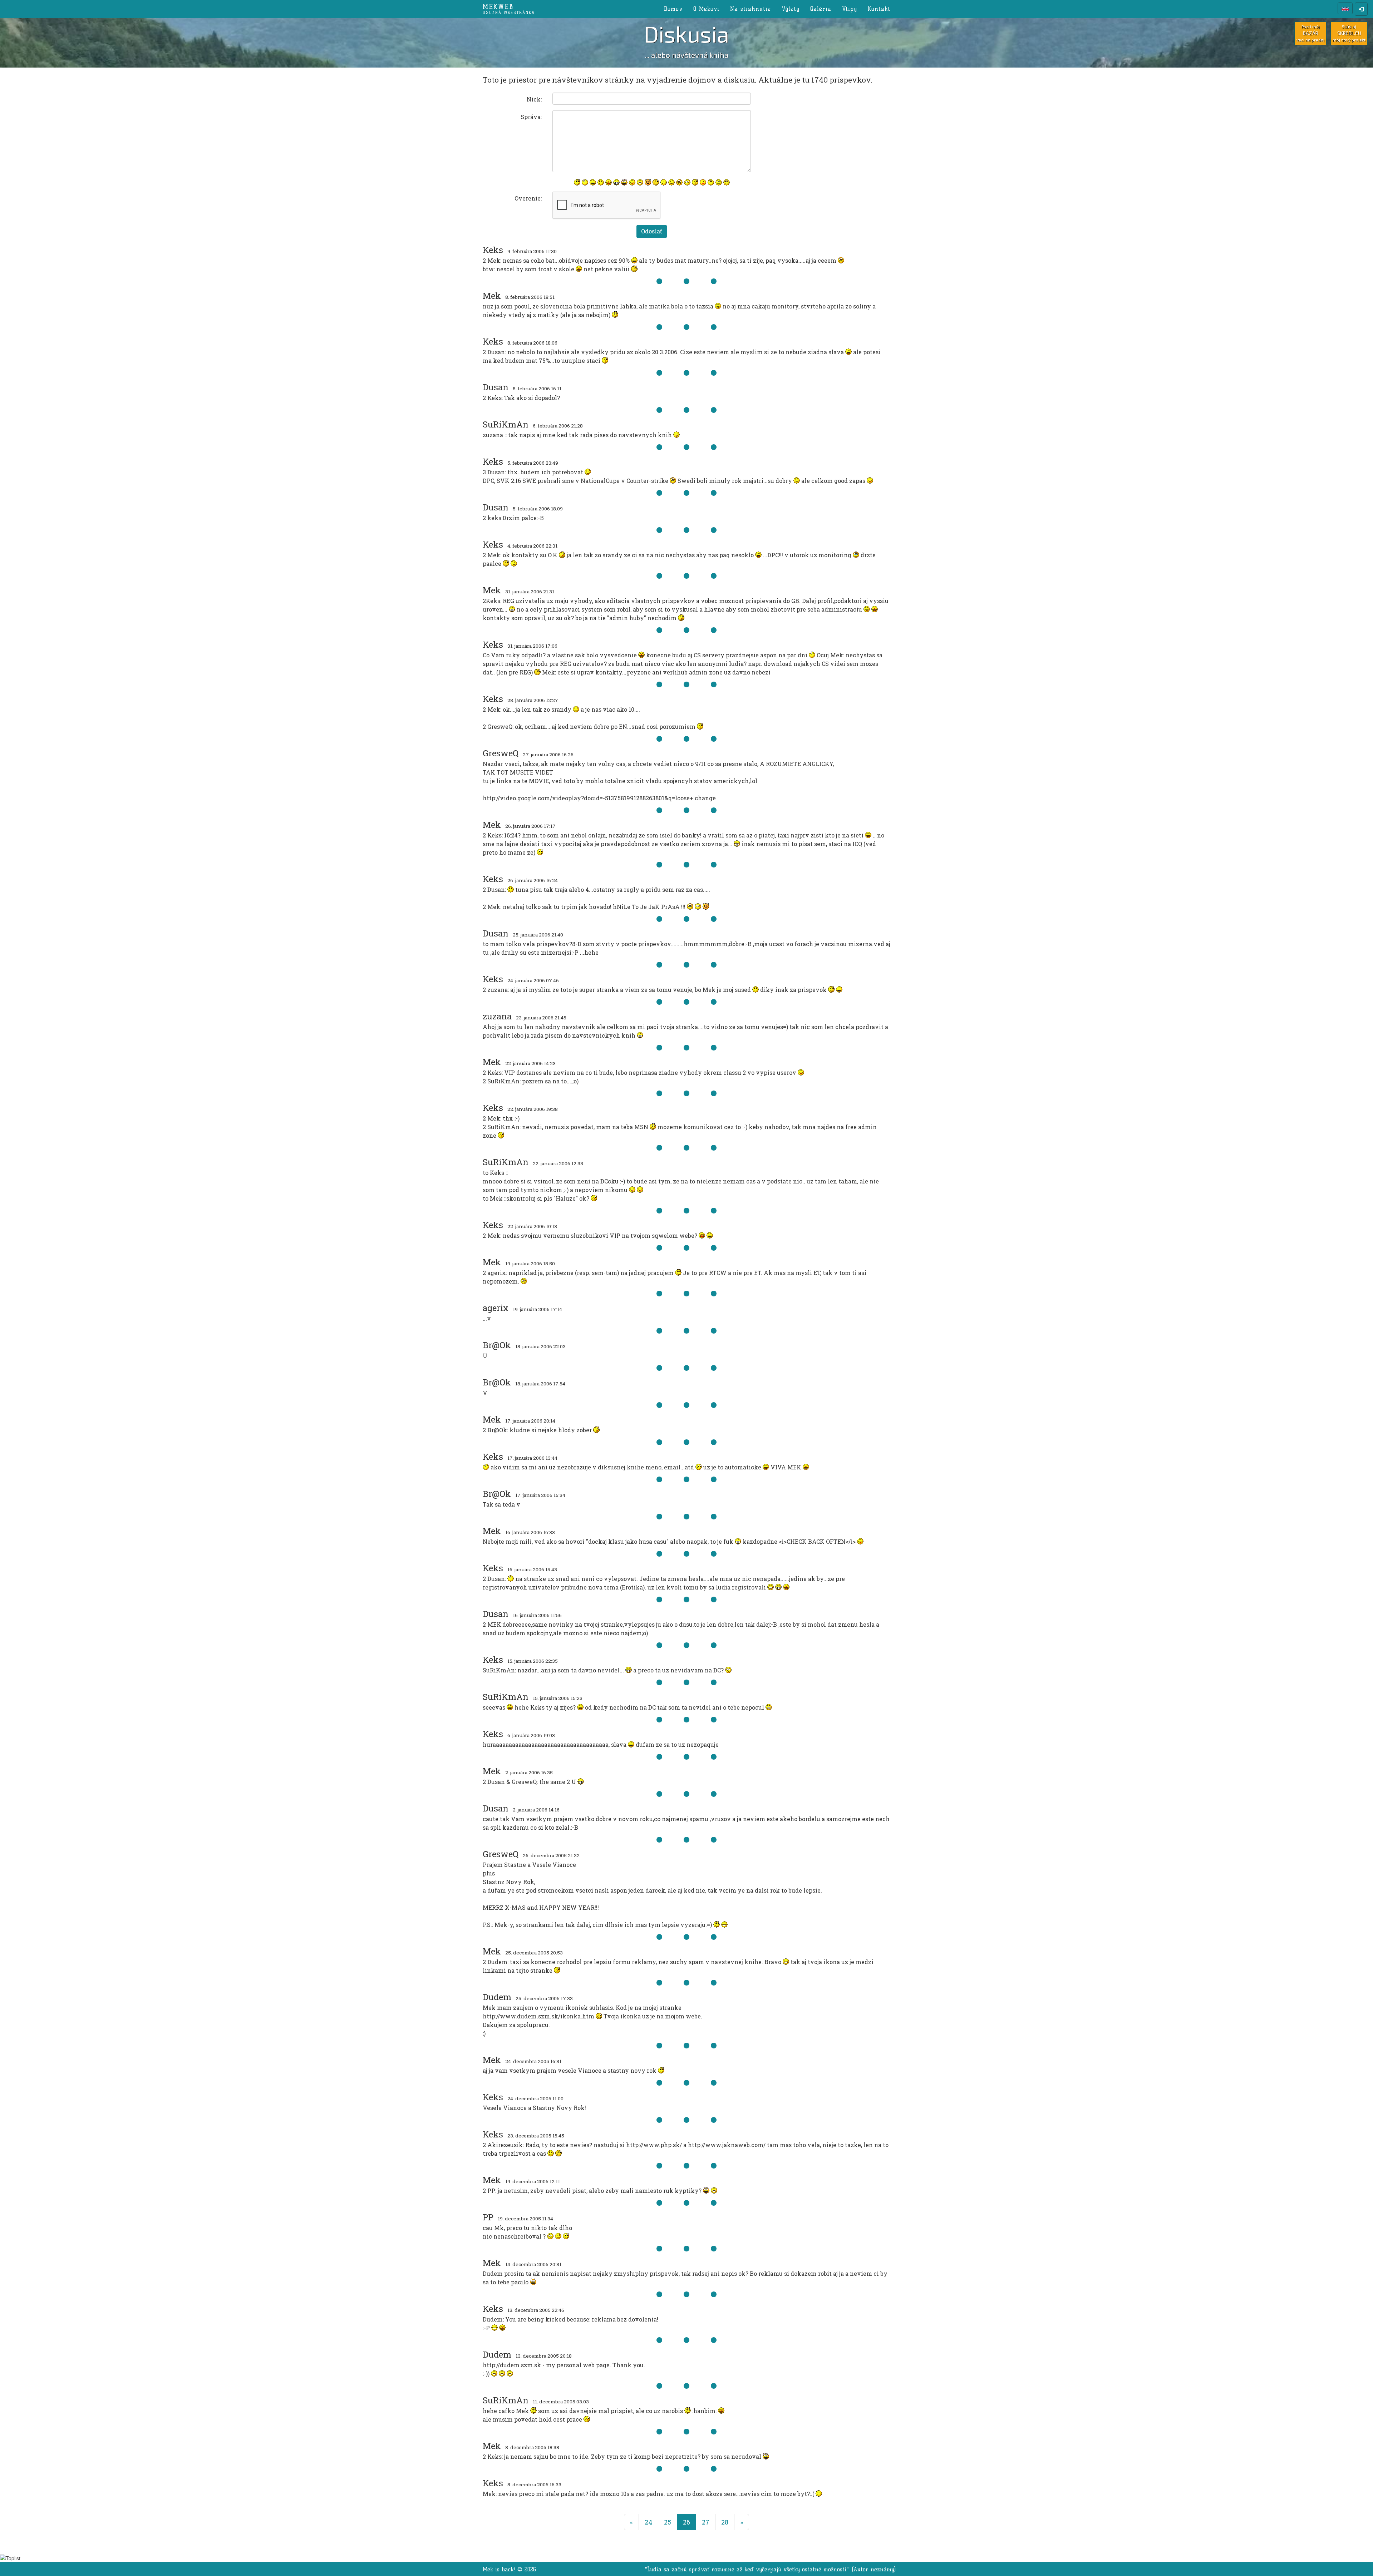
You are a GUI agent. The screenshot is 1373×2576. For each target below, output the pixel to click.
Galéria (821, 9)
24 (648, 2522)
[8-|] (711, 182)
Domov (673, 9)
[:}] (577, 182)
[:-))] (640, 182)
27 (706, 2522)
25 (668, 2522)
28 (725, 2522)
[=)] (601, 182)
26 (690, 2522)
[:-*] (703, 182)
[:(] (671, 182)
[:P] (632, 182)
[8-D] (624, 182)
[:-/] (664, 182)
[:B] (616, 182)
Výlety (791, 9)
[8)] (727, 182)
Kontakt (879, 9)
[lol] (585, 182)
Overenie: (528, 198)
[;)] (656, 182)
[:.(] (679, 182)
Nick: (534, 99)
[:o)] (609, 182)
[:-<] (648, 182)
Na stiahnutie (751, 9)
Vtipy (850, 9)
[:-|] (719, 182)
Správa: (531, 117)
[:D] (593, 182)
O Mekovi (706, 9)
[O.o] (687, 182)
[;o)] (695, 182)
